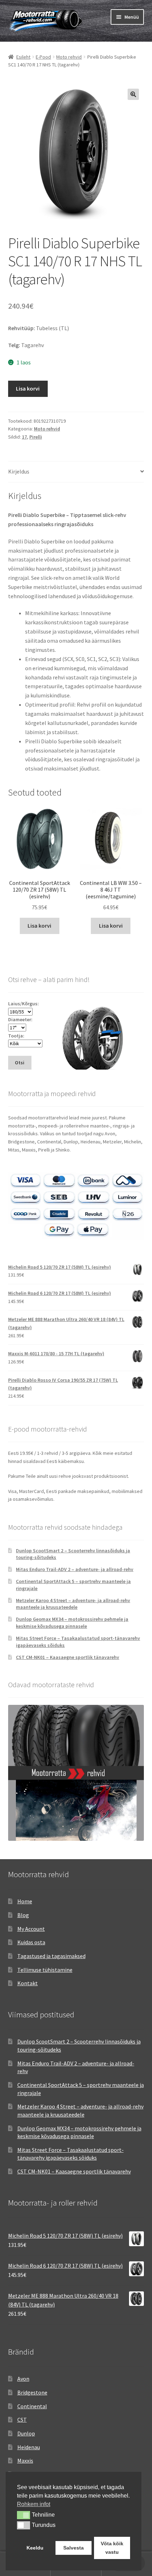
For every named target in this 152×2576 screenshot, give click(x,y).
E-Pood (43, 57)
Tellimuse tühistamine (45, 1970)
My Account (31, 1929)
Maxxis (25, 2461)
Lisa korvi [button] (39, 926)
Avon (23, 2379)
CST (22, 2420)
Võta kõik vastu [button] (112, 2548)
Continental (32, 2406)
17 (24, 437)
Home (25, 1901)
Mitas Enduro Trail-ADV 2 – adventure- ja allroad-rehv (75, 1569)
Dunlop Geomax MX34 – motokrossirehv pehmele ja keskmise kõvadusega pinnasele (72, 1623)
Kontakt (28, 1983)
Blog (23, 1915)
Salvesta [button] (74, 2548)
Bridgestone (32, 2392)
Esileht (23, 57)
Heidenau (29, 2447)
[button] (133, 94)
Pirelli (36, 437)
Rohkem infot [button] (34, 2504)
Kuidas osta (31, 1942)
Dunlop (26, 2433)
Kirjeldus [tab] (19, 471)
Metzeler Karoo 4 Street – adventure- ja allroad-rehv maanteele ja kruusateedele (73, 1604)
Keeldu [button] (35, 2548)
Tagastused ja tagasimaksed (51, 1956)
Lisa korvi (28, 388)
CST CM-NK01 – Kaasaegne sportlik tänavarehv (68, 1657)
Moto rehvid (69, 57)
